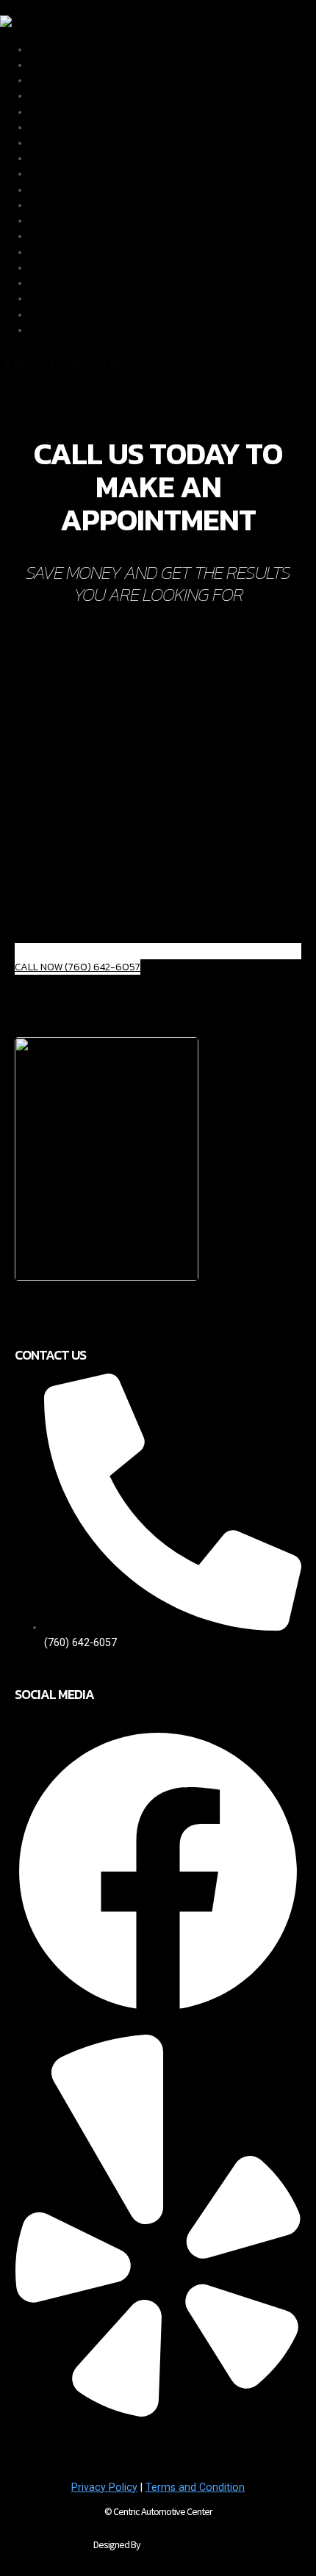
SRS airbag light (67, 158)
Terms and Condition (195, 2487)
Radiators (52, 49)
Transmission (61, 142)
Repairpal (51, 236)
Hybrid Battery (63, 127)
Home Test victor (71, 330)
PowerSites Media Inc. (183, 2544)
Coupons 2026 (64, 298)
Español (48, 267)
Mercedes (53, 205)
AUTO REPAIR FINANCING (89, 314)
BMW (42, 190)
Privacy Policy (104, 2487)
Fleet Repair (57, 252)
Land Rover (56, 220)
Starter (46, 173)
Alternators (56, 80)
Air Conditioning (67, 65)
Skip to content (37, 7)
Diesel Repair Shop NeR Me (94, 112)
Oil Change (55, 283)
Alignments (56, 95)
